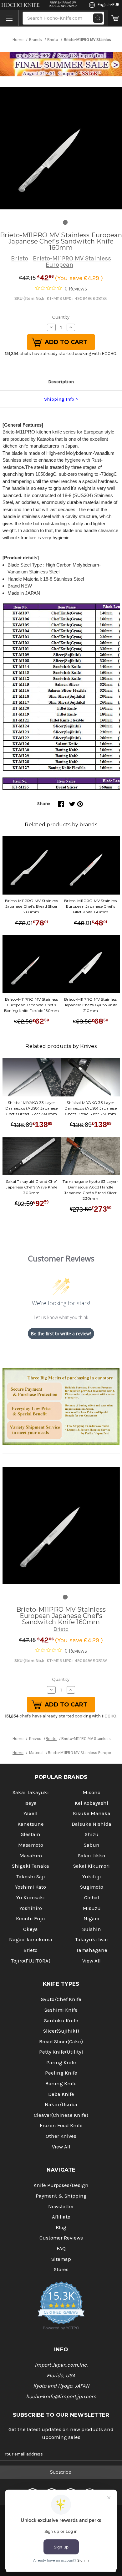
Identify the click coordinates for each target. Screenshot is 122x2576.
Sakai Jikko (91, 1856)
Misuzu (92, 1908)
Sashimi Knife (61, 2010)
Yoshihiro (31, 1908)
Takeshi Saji (31, 1877)
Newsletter (61, 2207)
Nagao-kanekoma (31, 1940)
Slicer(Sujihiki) (61, 2031)
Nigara (91, 1919)
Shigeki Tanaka (30, 1866)
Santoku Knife (61, 2021)
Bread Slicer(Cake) (61, 2042)
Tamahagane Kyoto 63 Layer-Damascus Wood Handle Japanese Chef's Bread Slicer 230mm (91, 1190)
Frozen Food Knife (61, 2125)
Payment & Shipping (61, 2196)
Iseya (30, 1803)
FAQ (61, 2248)
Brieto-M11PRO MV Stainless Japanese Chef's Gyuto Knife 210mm (91, 1005)
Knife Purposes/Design (61, 2185)
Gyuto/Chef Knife (61, 1999)
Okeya (30, 1929)
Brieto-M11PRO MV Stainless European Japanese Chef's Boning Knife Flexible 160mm (32, 1005)
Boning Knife (61, 2083)
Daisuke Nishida (91, 1824)
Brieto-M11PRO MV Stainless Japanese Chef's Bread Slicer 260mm (31, 906)
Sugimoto (92, 1887)
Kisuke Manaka (92, 1813)
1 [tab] (65, 222)
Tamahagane (92, 1950)
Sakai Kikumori (91, 1866)
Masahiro (31, 1856)
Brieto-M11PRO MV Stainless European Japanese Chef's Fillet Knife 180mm (91, 906)
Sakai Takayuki (31, 1792)
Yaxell (30, 1813)
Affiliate (61, 2217)
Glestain (30, 1834)
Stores (61, 2269)
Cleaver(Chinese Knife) (61, 2115)
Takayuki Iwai (91, 1940)
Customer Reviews (61, 2238)
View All (91, 1961)
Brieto (20, 258)
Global (92, 1898)
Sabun (92, 1845)
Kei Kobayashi (91, 1803)
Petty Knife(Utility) (61, 2052)
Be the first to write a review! (61, 1334)
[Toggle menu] (9, 18)
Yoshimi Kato (30, 1887)
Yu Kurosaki (30, 1898)
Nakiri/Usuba (61, 2104)
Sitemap (61, 2259)
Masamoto (31, 1845)
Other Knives (61, 2136)
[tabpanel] (61, 148)
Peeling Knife (61, 2073)
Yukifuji (92, 1877)
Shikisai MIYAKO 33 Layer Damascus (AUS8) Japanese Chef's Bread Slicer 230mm (91, 1108)
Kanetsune (31, 1824)
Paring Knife (61, 2063)
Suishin (92, 1929)
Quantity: (61, 317)
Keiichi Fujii (30, 1919)
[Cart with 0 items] (115, 18)
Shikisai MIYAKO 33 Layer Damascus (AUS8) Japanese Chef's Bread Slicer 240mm (31, 1108)
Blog (61, 2227)
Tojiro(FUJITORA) (31, 1961)
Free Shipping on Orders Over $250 (62, 4)
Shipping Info (59, 399)
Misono (91, 1792)
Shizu (92, 1834)
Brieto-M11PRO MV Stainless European (72, 262)
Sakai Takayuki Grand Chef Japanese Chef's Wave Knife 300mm (31, 1187)
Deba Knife (61, 2094)
